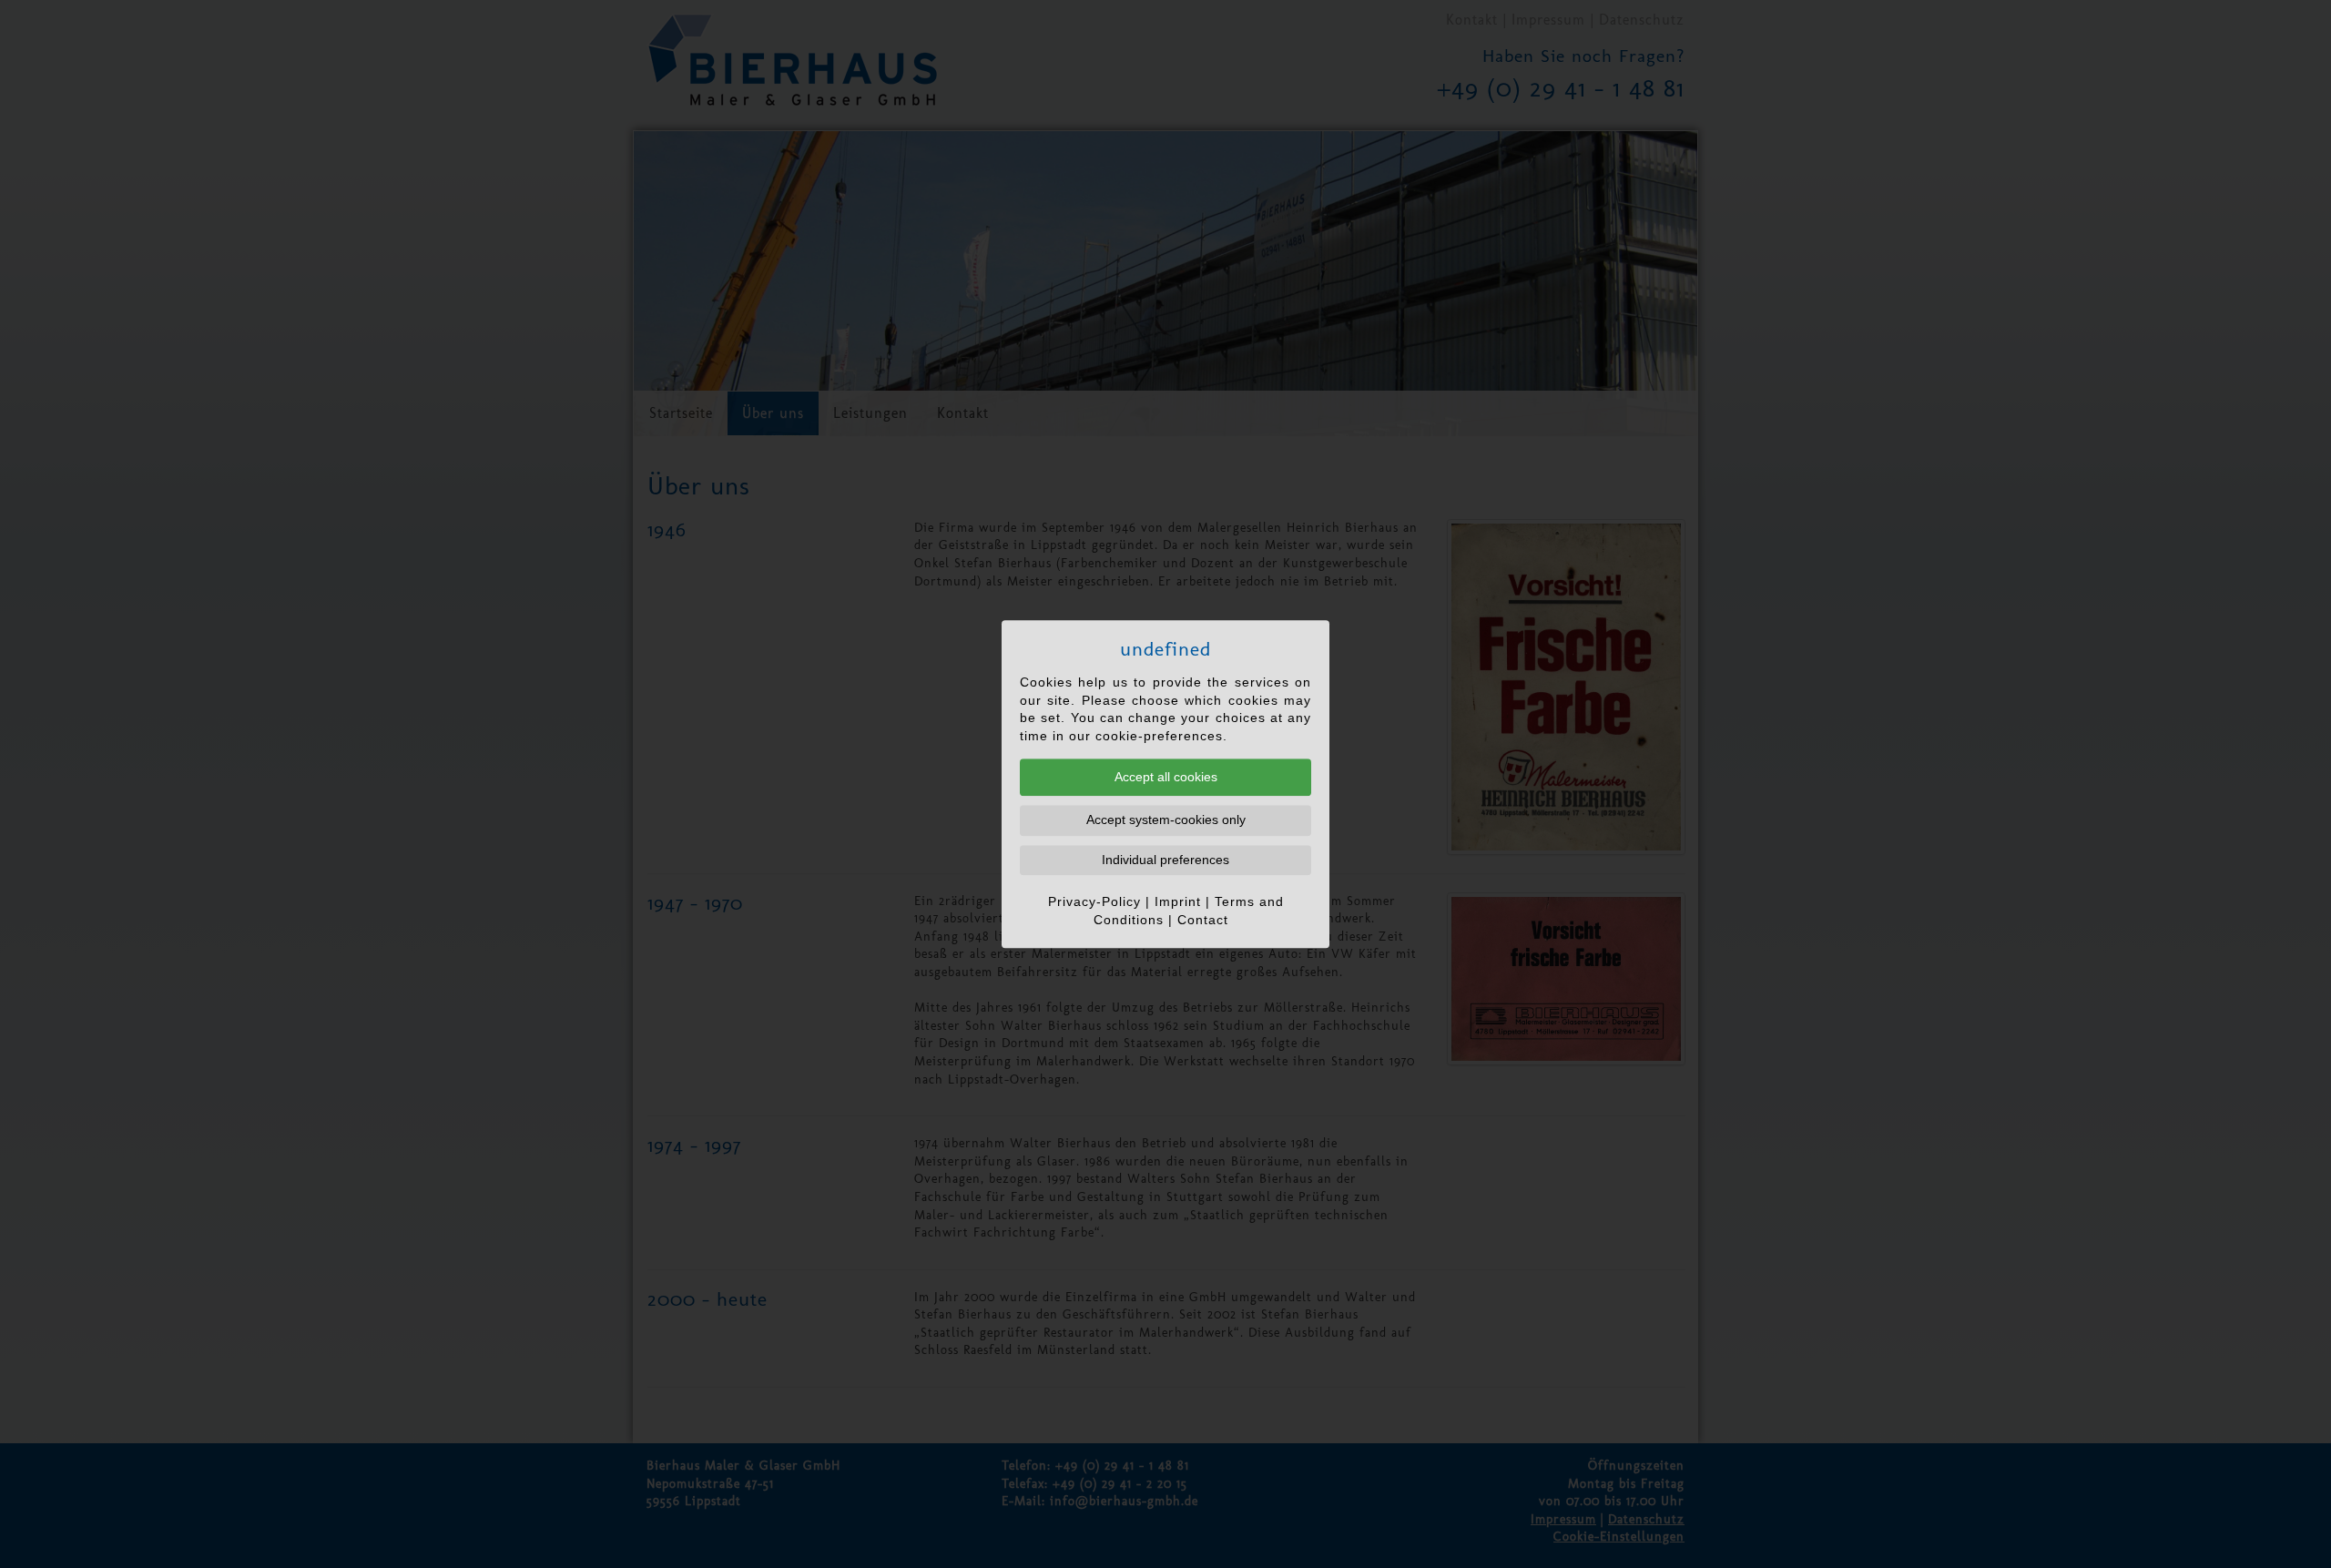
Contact (1203, 920)
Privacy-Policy (1094, 902)
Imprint (1178, 902)
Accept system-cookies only (1166, 820)
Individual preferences (1165, 860)
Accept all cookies (1166, 777)
